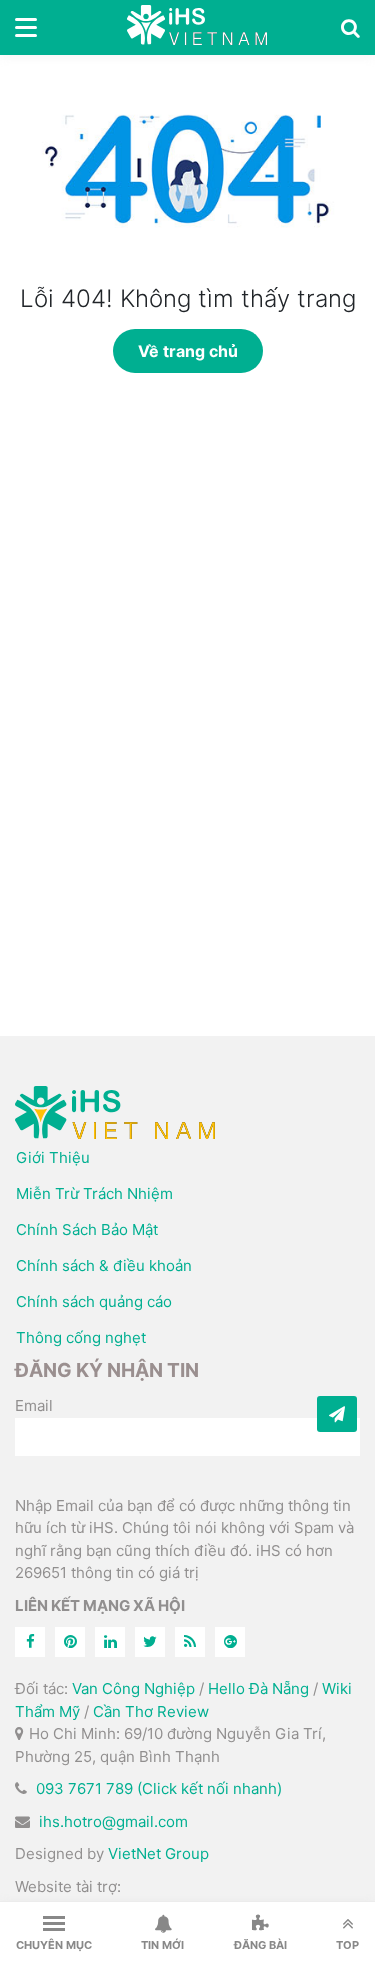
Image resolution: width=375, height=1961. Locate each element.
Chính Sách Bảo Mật (87, 1229)
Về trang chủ (188, 351)
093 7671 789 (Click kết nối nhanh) (159, 1788)
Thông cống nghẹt (81, 1337)
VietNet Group (158, 1853)
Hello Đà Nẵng (258, 1688)
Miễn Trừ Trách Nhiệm (94, 1193)
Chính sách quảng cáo (94, 1301)
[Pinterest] (70, 1642)
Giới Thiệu (53, 1157)
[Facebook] (30, 1642)
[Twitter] (150, 1642)
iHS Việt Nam (197, 27)
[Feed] (190, 1642)
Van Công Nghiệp (133, 1688)
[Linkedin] (110, 1642)
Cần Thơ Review (151, 1711)
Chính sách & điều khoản (104, 1265)
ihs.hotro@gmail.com (113, 1821)
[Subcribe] (337, 1414)
